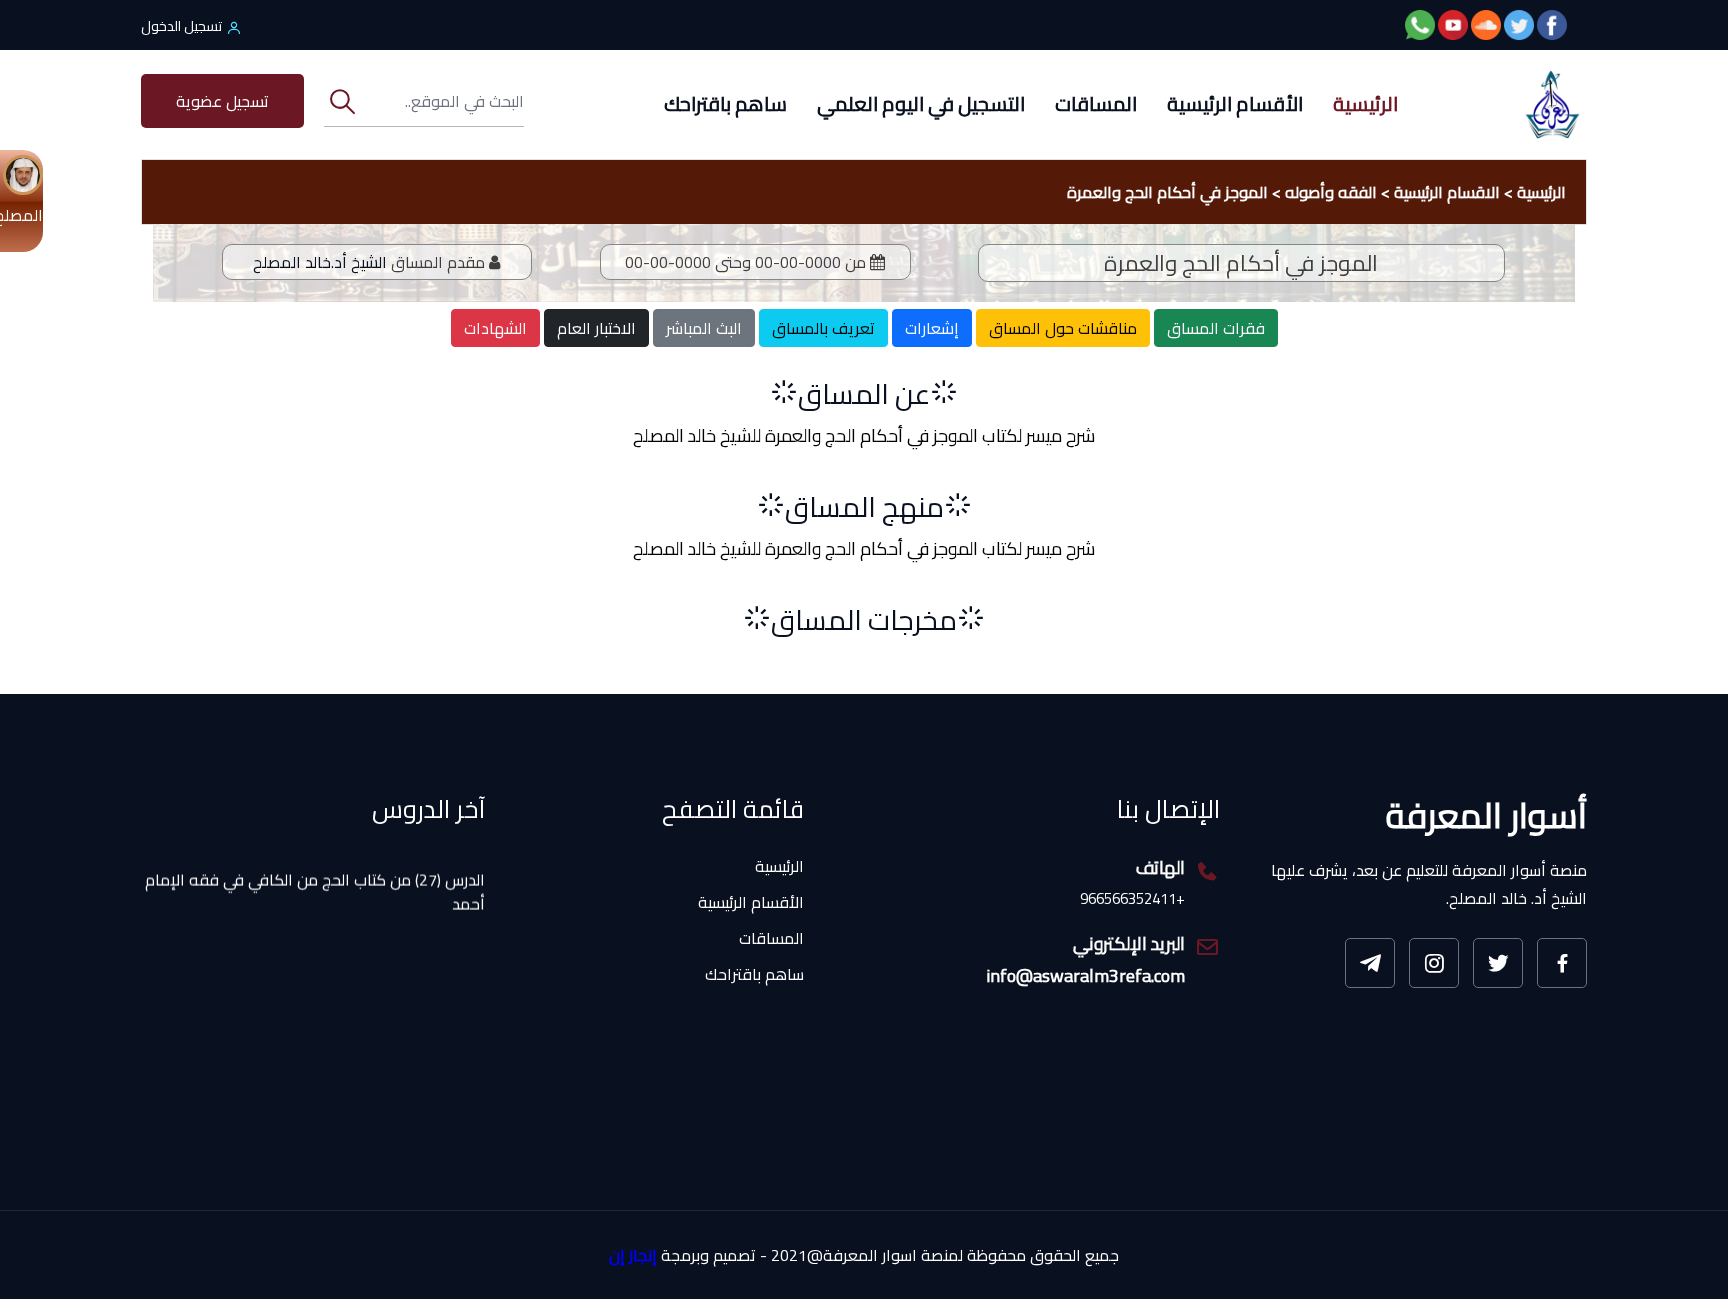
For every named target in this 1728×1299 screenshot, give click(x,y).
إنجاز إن (633, 1255)
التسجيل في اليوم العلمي (921, 103)
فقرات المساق (1216, 328)
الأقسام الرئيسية (1235, 103)
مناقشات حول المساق (1063, 328)
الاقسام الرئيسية (1447, 192)
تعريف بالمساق (823, 328)
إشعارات (932, 328)
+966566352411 (1132, 899)
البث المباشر (704, 328)
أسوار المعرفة (1486, 815)
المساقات (1096, 103)
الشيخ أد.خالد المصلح (320, 262)
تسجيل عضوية (222, 101)
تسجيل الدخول (181, 26)
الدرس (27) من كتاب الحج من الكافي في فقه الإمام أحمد (315, 872)
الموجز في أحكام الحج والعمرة (1167, 192)
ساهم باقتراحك (725, 103)
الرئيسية (1365, 103)
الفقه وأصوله (1331, 192)
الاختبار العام (596, 328)
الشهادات (495, 328)
